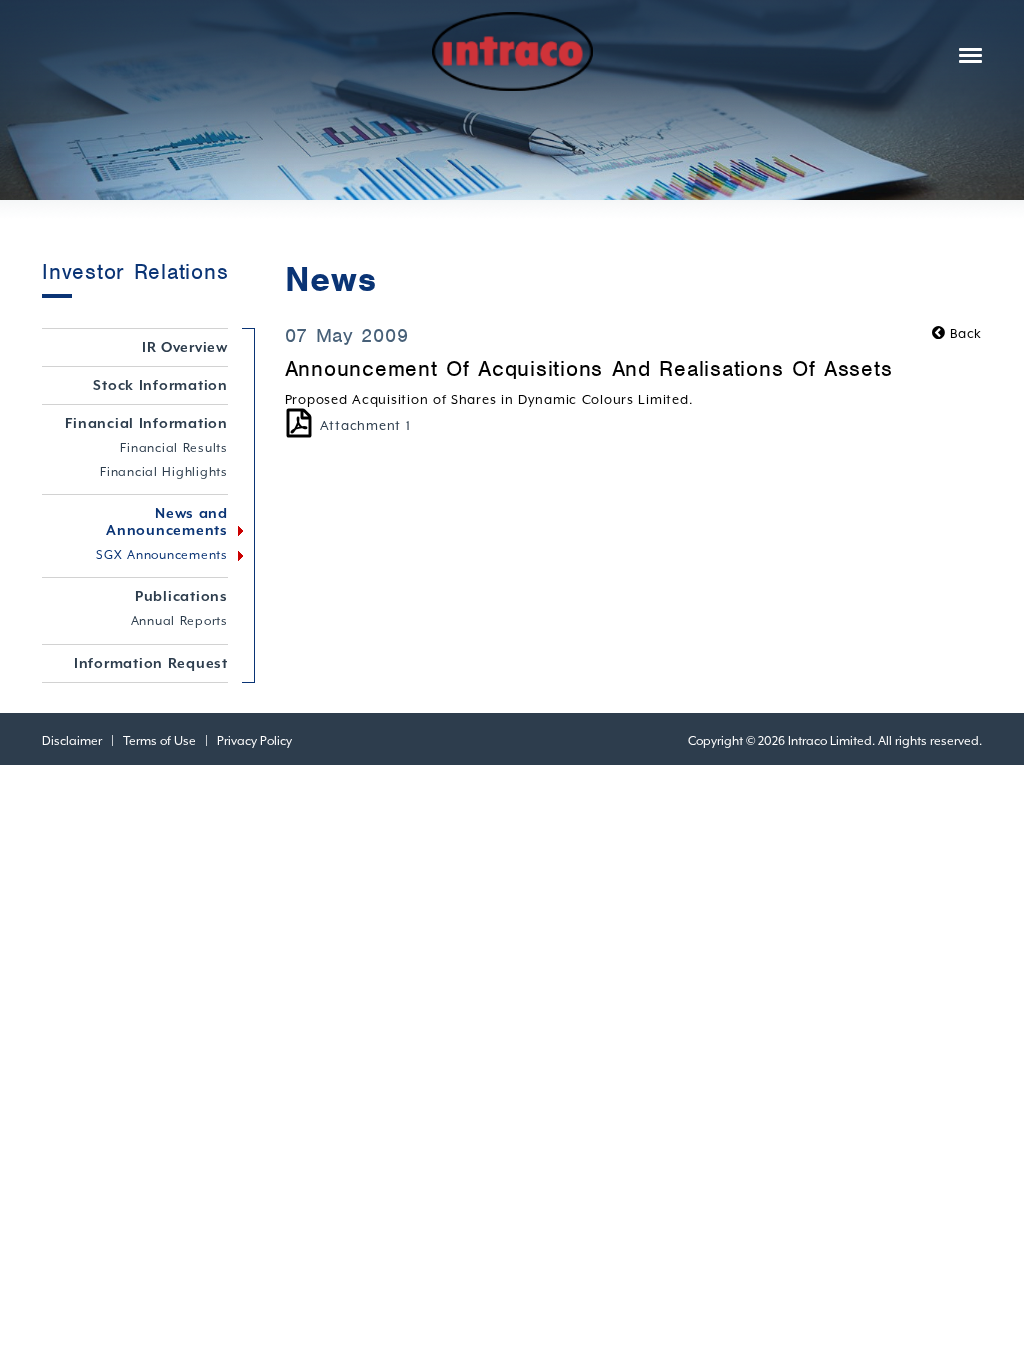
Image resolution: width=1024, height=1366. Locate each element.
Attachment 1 (365, 425)
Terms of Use (159, 741)
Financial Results (174, 448)
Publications (181, 596)
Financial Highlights (164, 472)
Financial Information (146, 423)
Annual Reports (179, 621)
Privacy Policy (254, 741)
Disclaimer (72, 741)
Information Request (151, 663)
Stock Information (160, 385)
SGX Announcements (162, 555)
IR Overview (185, 347)
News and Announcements (167, 521)
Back (964, 333)
